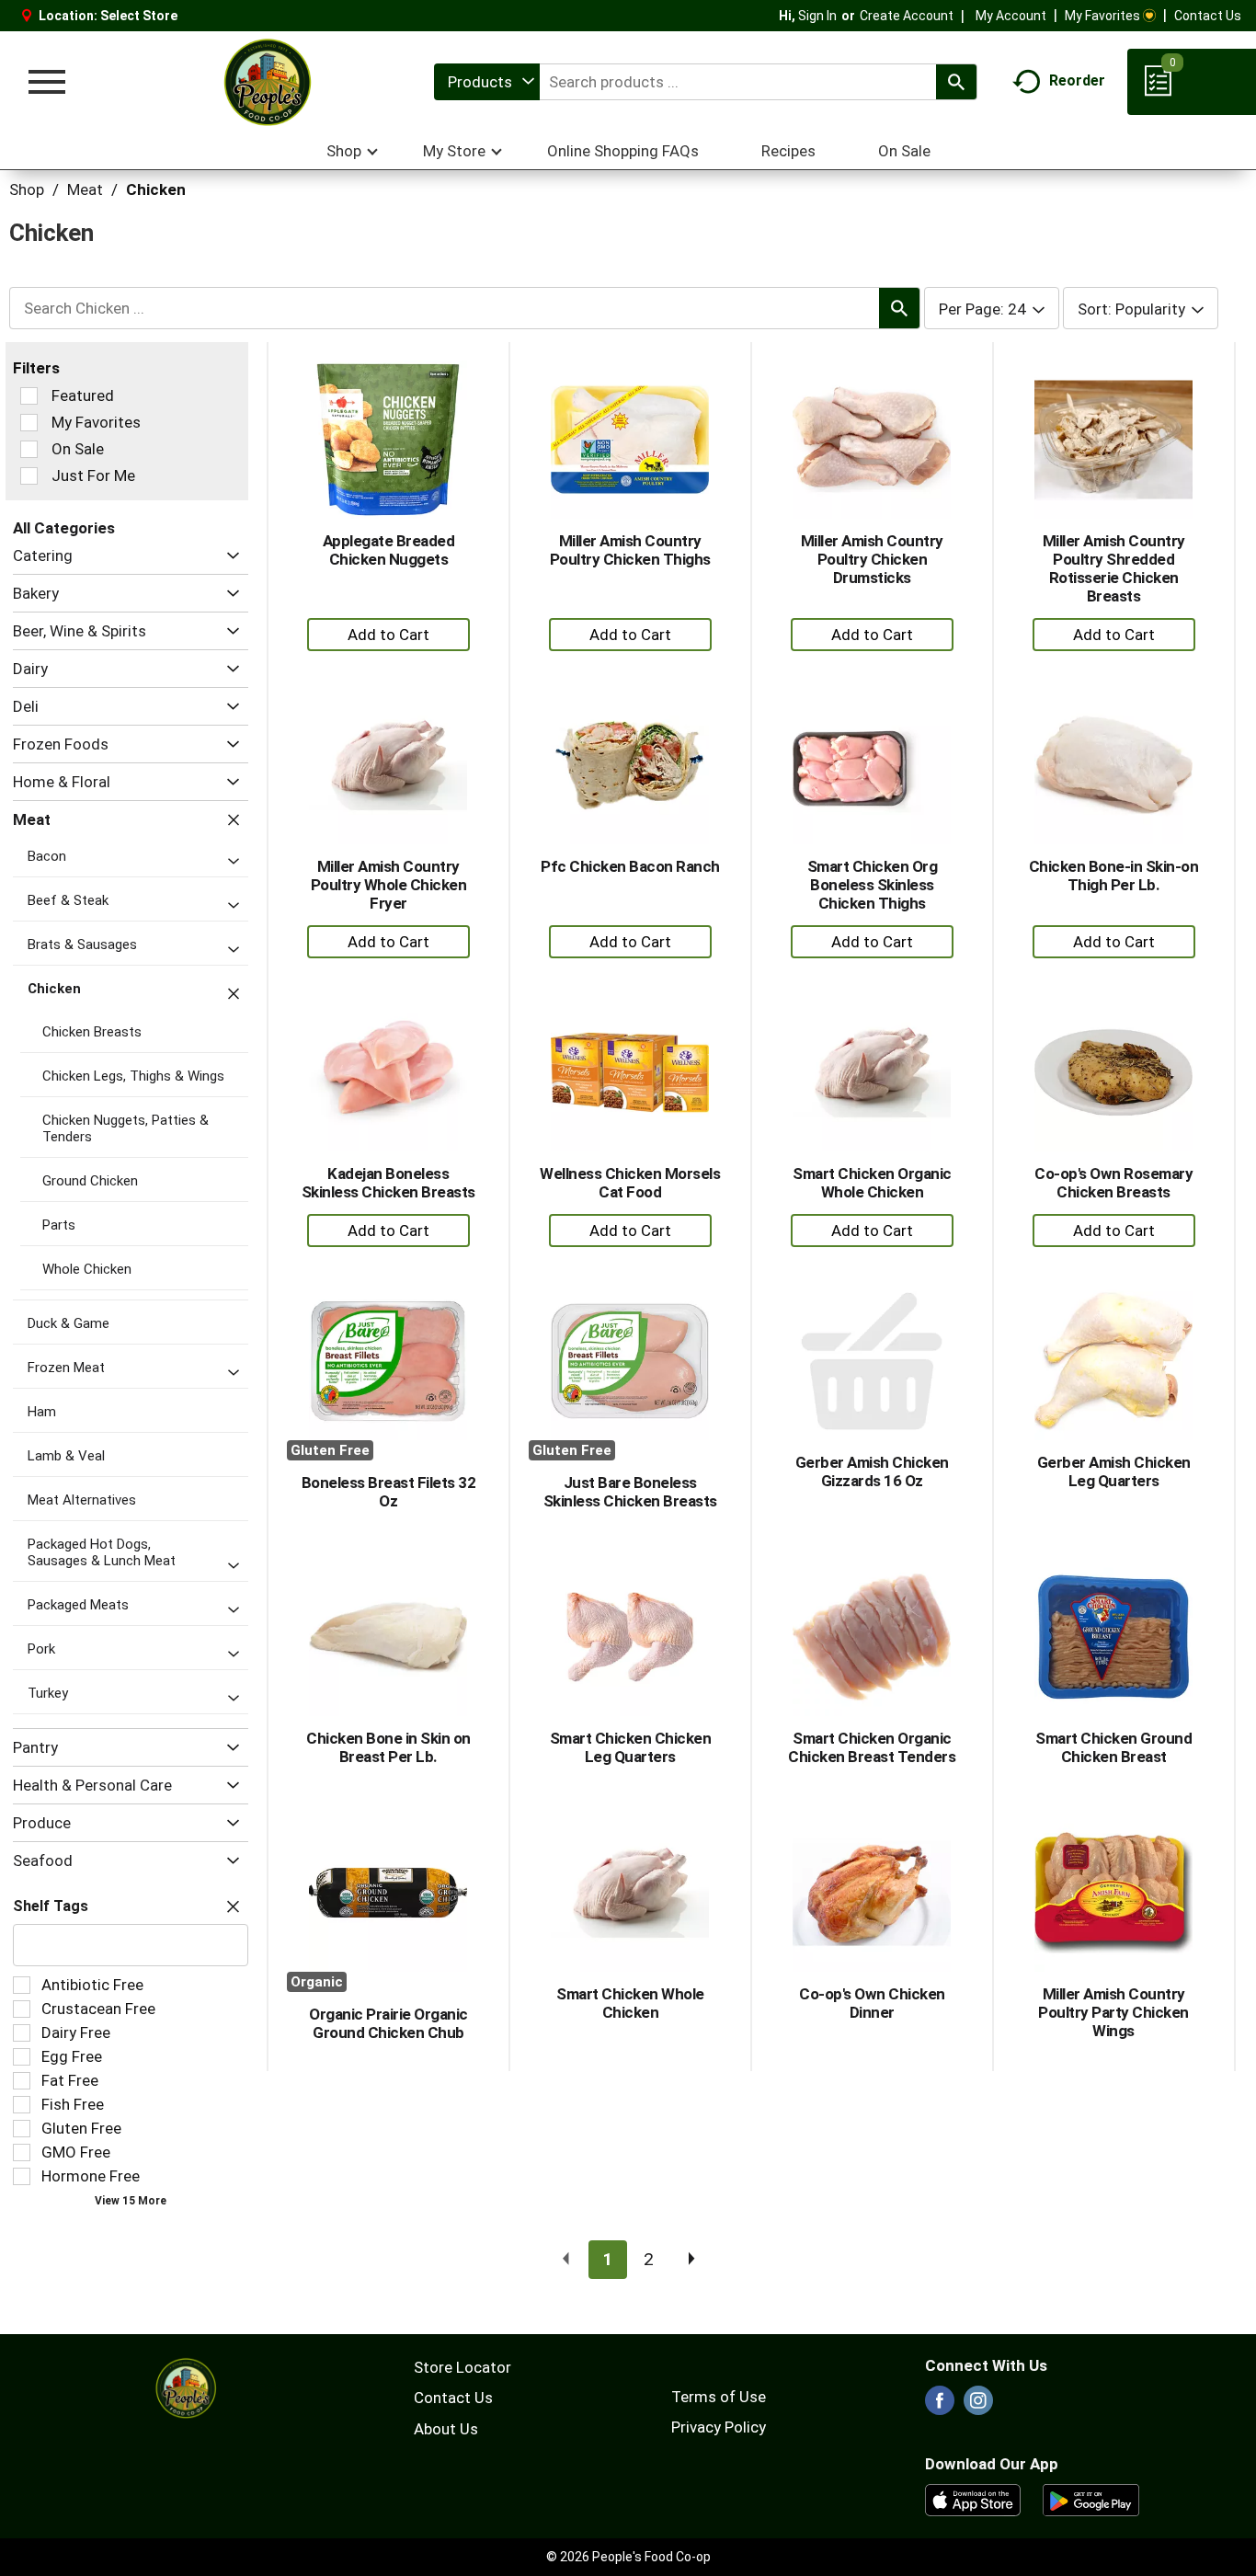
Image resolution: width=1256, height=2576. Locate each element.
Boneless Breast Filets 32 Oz (389, 1492)
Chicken (156, 189)
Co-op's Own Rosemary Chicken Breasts (1113, 1183)
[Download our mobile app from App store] (973, 2499)
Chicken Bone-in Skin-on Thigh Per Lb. (1114, 876)
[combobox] (487, 82)
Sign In (817, 16)
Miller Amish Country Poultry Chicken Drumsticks (872, 559)
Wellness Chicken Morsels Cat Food (630, 1183)
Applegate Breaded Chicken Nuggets (389, 550)
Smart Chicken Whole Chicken (630, 2003)
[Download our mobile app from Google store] (1091, 2499)
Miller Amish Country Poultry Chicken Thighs (630, 550)
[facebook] (940, 2406)
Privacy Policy (719, 2427)
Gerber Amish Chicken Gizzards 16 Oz (872, 1471)
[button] (228, 556)
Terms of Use (719, 2397)
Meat (85, 189)
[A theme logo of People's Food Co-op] (267, 82)
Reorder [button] (1077, 80)
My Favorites (1102, 16)
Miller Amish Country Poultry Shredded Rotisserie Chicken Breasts (1114, 568)
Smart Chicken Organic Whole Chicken (872, 1183)
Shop (27, 189)
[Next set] (691, 2260)
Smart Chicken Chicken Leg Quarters (631, 1747)
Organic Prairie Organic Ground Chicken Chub (388, 2023)
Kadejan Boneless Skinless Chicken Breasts (388, 1183)
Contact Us (1208, 16)
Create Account (907, 16)
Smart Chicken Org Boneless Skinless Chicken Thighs (873, 885)
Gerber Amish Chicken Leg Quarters (1114, 1471)
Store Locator (462, 2367)
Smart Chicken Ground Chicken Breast (1113, 1747)
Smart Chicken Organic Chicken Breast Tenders (872, 1747)
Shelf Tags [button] (51, 1906)
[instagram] (978, 2406)
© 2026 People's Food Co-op (628, 2557)
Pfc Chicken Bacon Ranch (630, 866)
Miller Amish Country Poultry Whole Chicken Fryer (389, 885)
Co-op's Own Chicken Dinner (872, 2003)
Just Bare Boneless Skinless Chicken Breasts (630, 1492)
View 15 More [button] (131, 2201)
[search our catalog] (956, 82)
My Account (1011, 16)
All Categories (64, 528)
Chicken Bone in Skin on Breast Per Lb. (388, 1747)
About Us (446, 2429)
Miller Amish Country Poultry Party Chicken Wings (1113, 2012)
